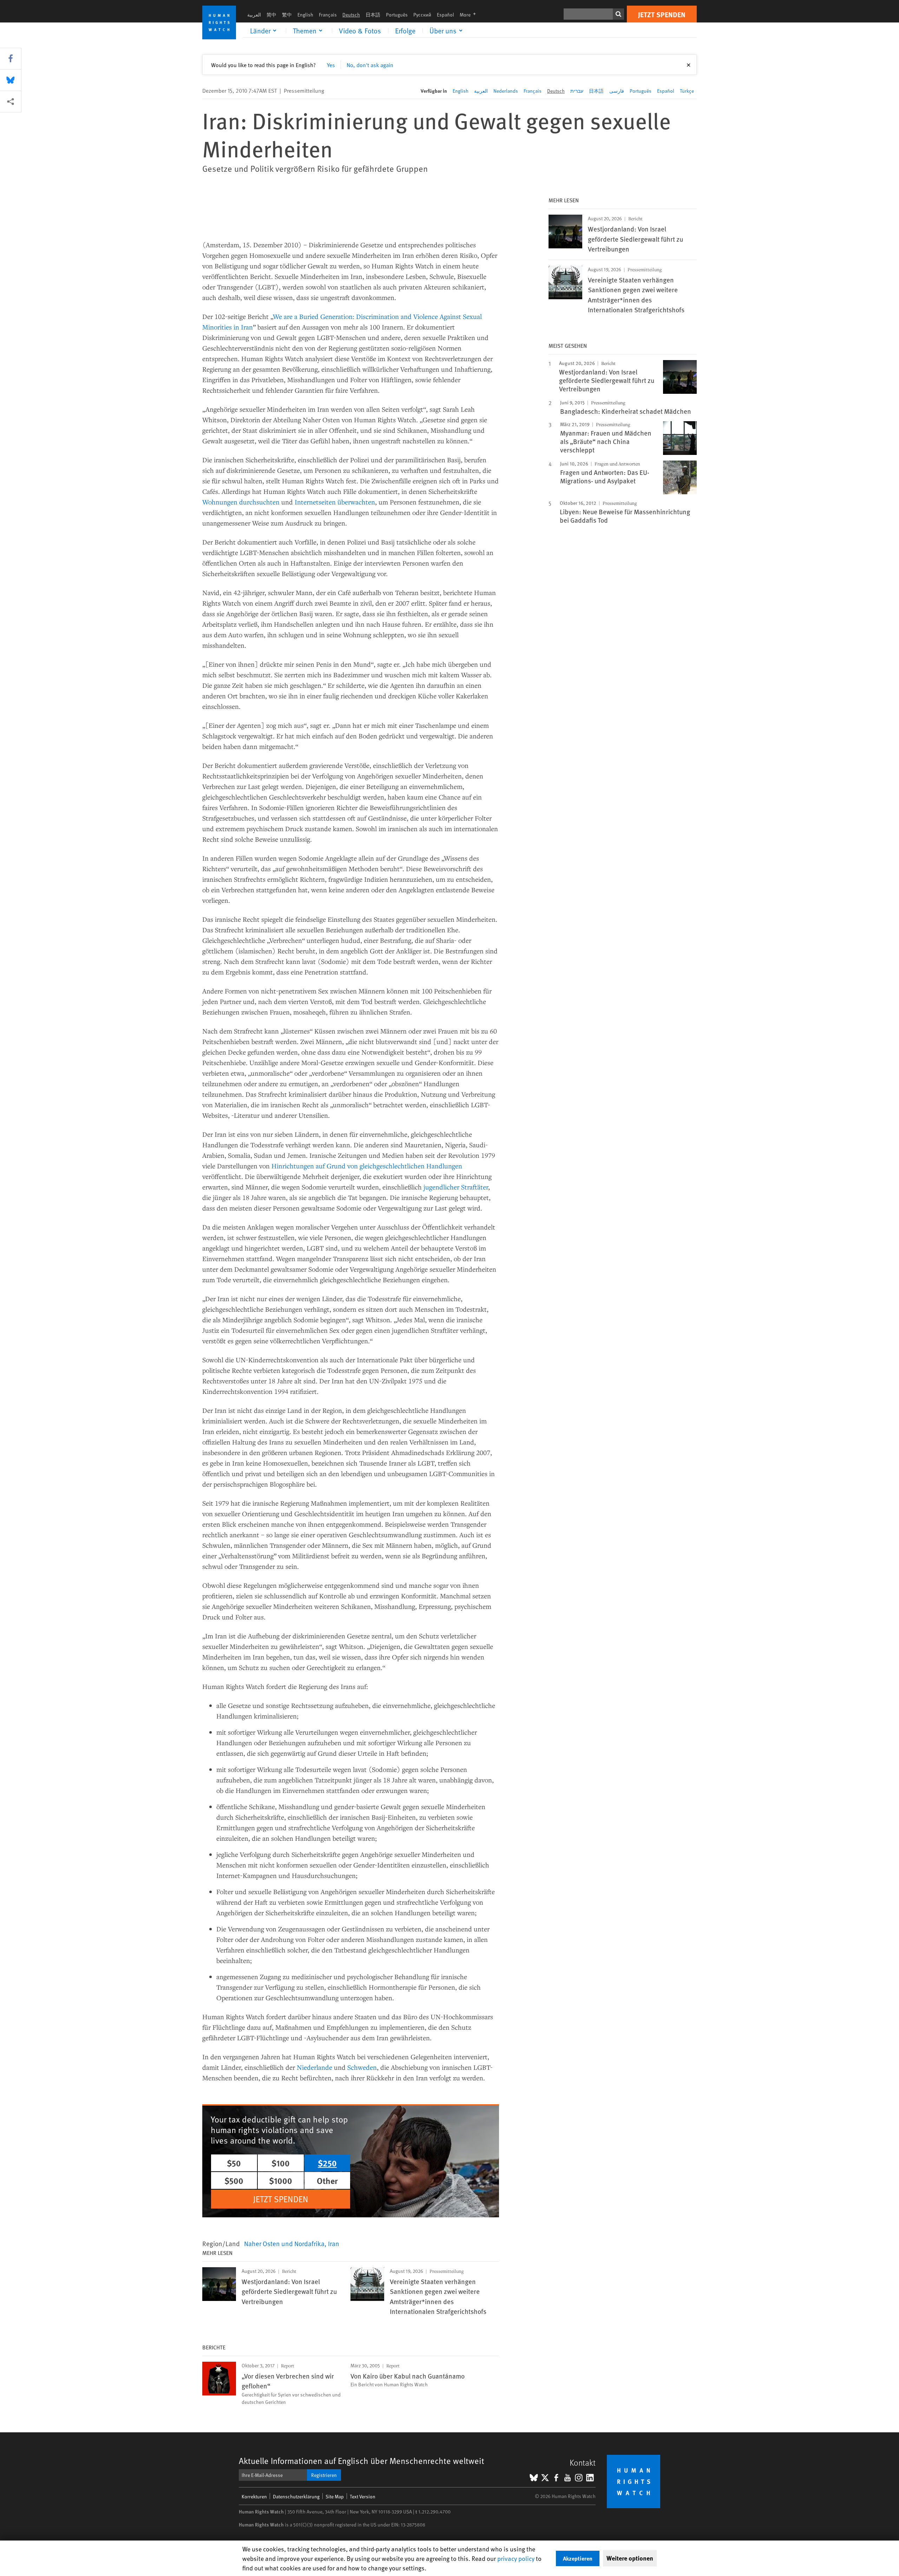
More (470, 15)
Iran (334, 2243)
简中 (271, 15)
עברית (577, 91)
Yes (331, 65)
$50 (234, 2163)
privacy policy (516, 2558)
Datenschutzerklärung (296, 2496)
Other (327, 2180)
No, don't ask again (370, 65)
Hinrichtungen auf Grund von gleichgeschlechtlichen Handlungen (367, 1166)
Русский (422, 15)
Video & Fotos (360, 31)
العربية (254, 15)
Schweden (362, 2067)
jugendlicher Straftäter (456, 1187)
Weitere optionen (630, 2558)
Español (445, 15)
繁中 (287, 15)
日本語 (373, 15)
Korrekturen (254, 2496)
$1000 (281, 2180)
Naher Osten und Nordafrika (284, 2243)
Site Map (335, 2496)
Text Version (363, 2496)
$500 (234, 2180)
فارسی (617, 91)
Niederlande (314, 2067)
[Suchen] (618, 14)
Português (397, 15)
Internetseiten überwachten (335, 502)
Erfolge (405, 31)
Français (328, 15)
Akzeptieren (578, 2558)
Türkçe (687, 91)
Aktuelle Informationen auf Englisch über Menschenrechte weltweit (362, 2461)
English (305, 15)
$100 (281, 2163)
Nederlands (506, 91)
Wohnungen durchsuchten (241, 502)
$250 (327, 2163)
